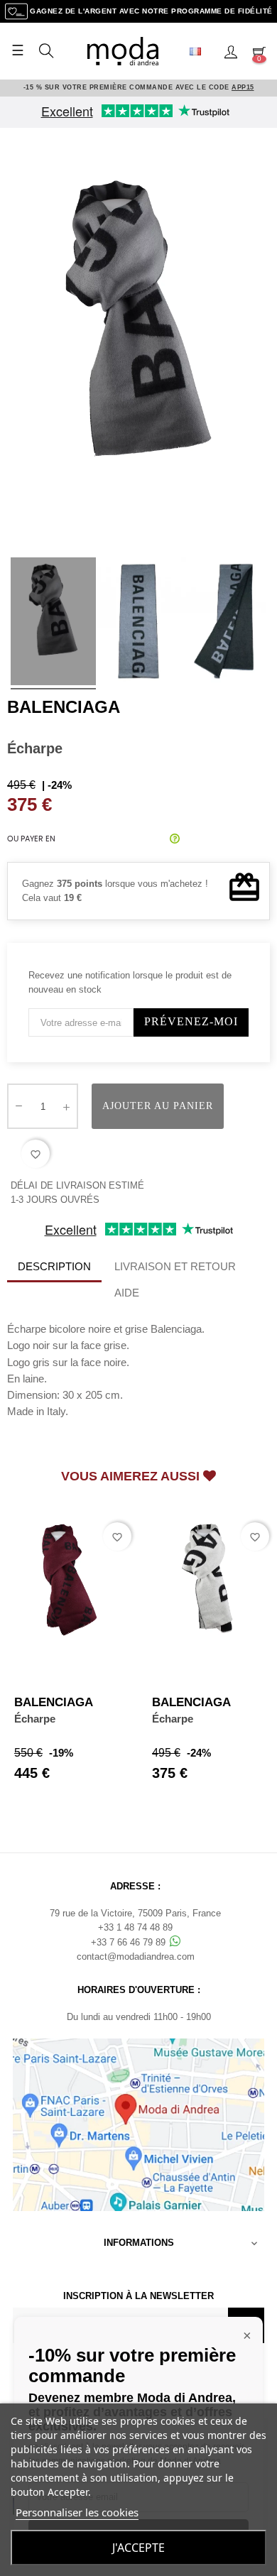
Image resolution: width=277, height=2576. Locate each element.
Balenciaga (64, 707)
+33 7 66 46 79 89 (130, 1942)
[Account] (231, 51)
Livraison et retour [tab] (175, 1266)
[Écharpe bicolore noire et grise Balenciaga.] (53, 623)
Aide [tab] (127, 1293)
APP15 (243, 87)
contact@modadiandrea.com (136, 1956)
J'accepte (138, 2548)
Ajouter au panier (158, 1106)
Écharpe (35, 1719)
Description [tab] (54, 1266)
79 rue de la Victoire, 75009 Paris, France (135, 1913)
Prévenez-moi (191, 1021)
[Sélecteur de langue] (201, 51)
